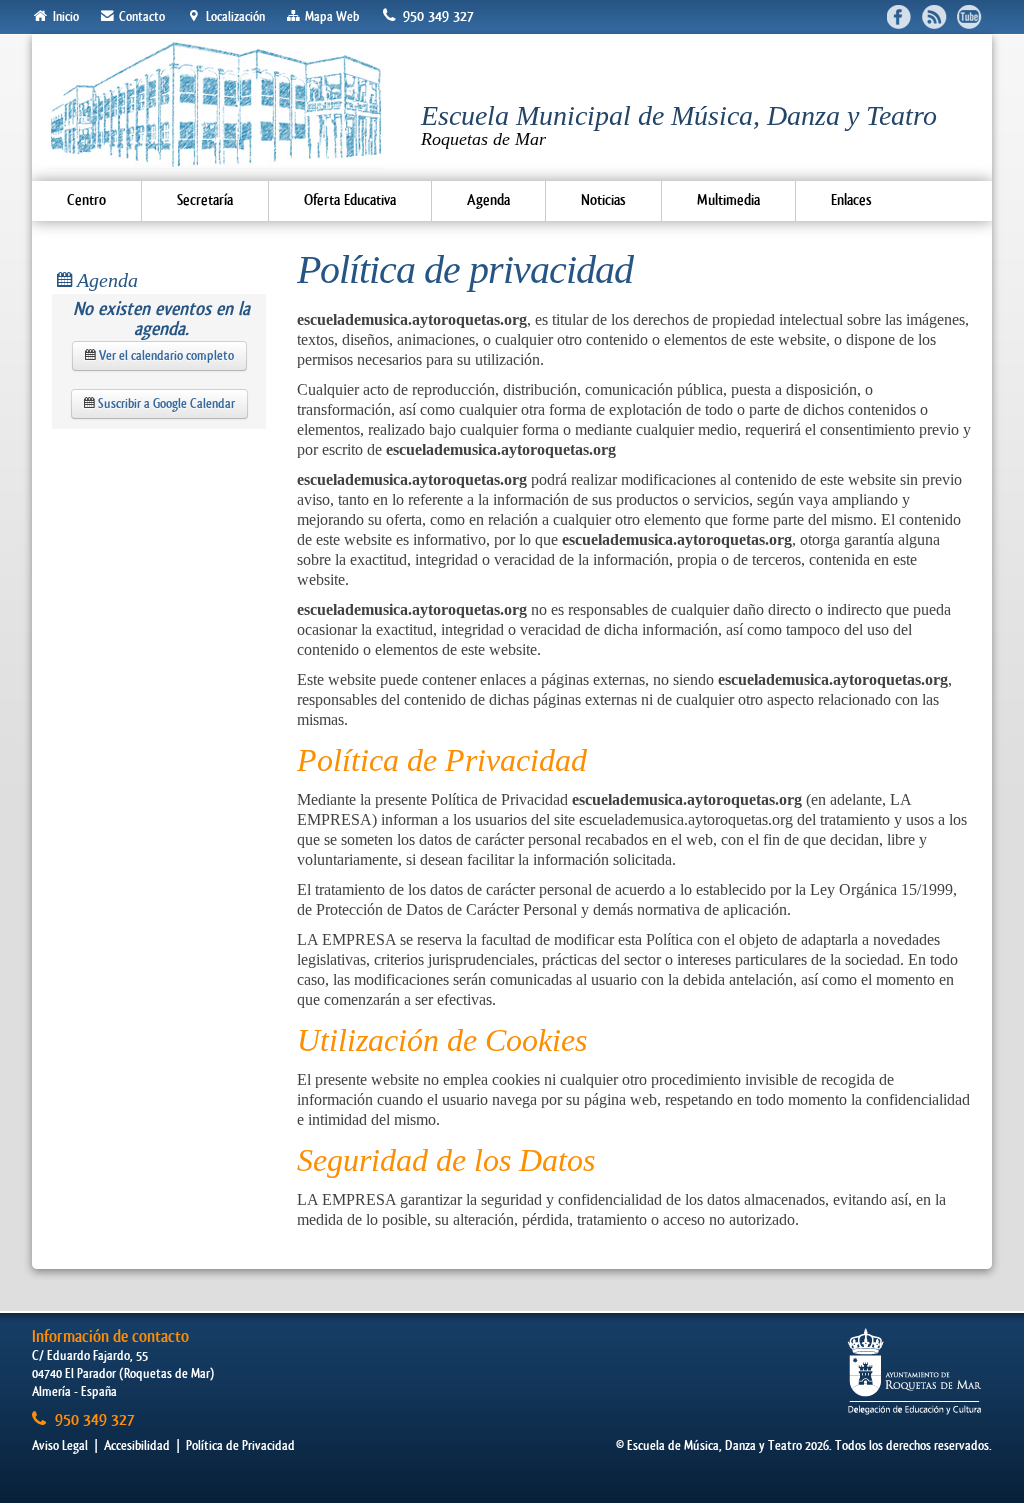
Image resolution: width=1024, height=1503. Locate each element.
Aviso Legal (60, 1445)
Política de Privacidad (240, 1445)
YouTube (969, 16)
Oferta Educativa (350, 200)
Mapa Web (330, 16)
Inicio (64, 16)
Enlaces (851, 200)
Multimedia (728, 200)
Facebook (899, 16)
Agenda (488, 200)
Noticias (603, 200)
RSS (934, 16)
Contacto (140, 16)
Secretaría (205, 200)
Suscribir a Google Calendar (165, 403)
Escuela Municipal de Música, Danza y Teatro (679, 124)
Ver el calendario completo (165, 355)
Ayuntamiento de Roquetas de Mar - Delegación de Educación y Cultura (914, 1371)
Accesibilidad (137, 1445)
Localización (234, 16)
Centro (86, 200)
